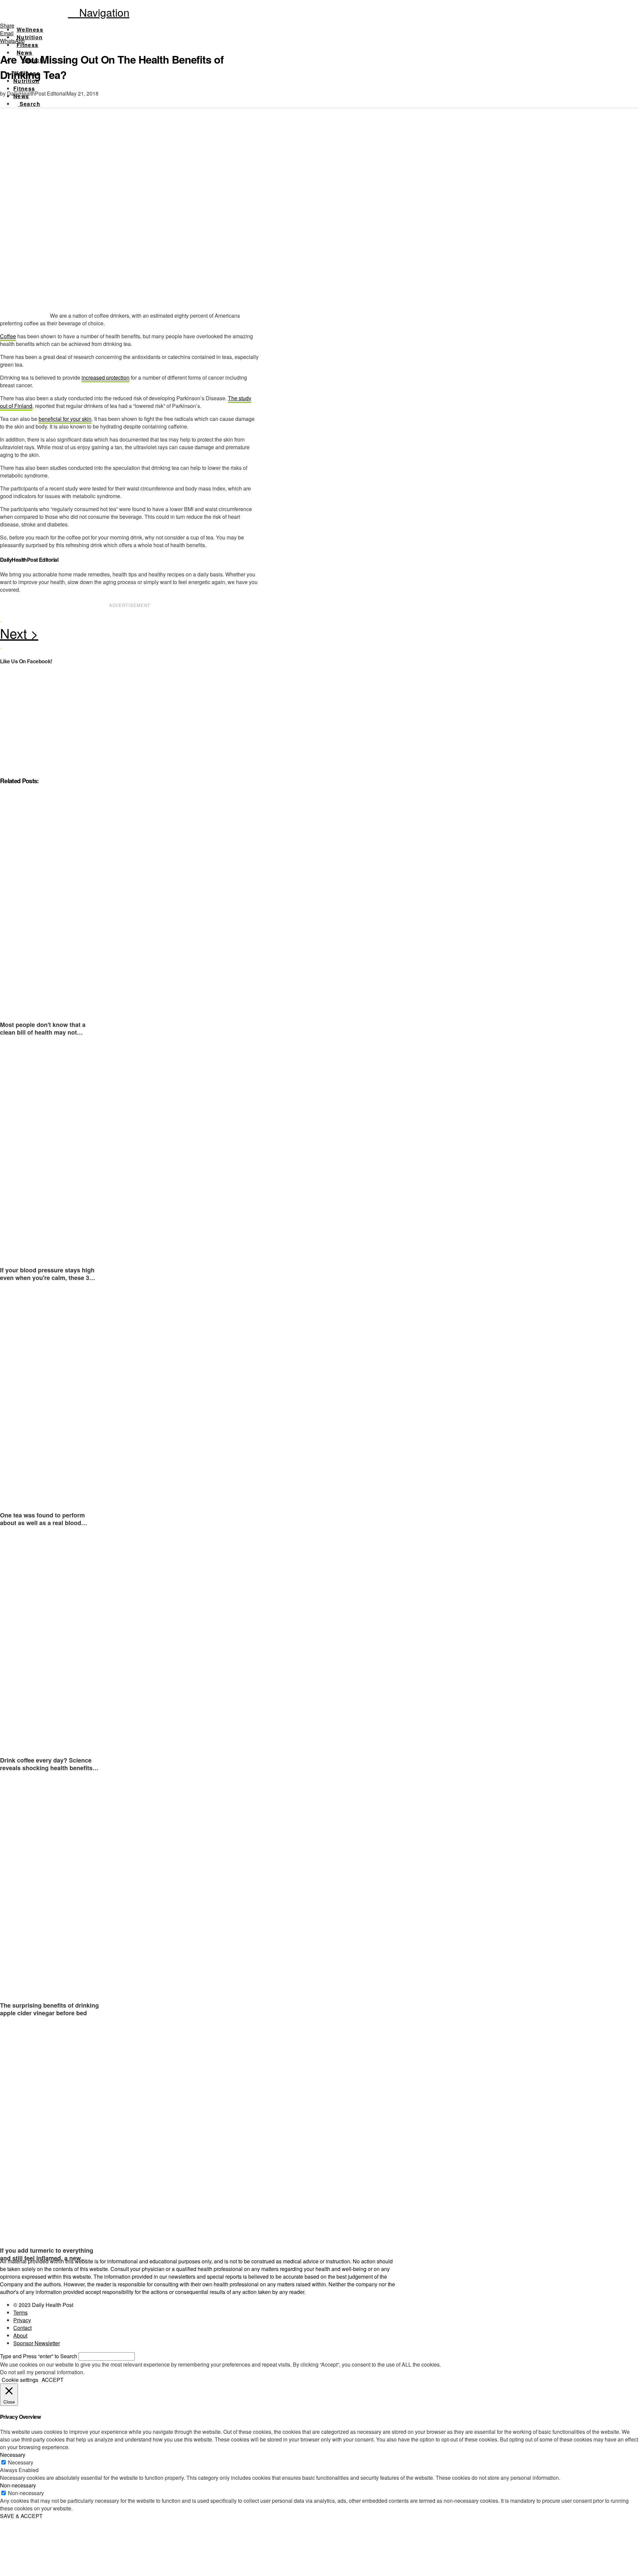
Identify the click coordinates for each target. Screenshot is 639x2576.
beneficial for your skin (65, 419)
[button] (99, 12)
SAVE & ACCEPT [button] (21, 2516)
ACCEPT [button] (53, 2380)
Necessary (21, 2462)
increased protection (106, 377)
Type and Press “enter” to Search (39, 2356)
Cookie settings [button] (20, 2380)
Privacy (22, 2320)
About (20, 2335)
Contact (22, 2328)
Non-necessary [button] (18, 2485)
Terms (20, 2312)
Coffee (8, 336)
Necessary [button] (13, 2455)
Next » (130, 635)
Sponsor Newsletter (37, 2343)
